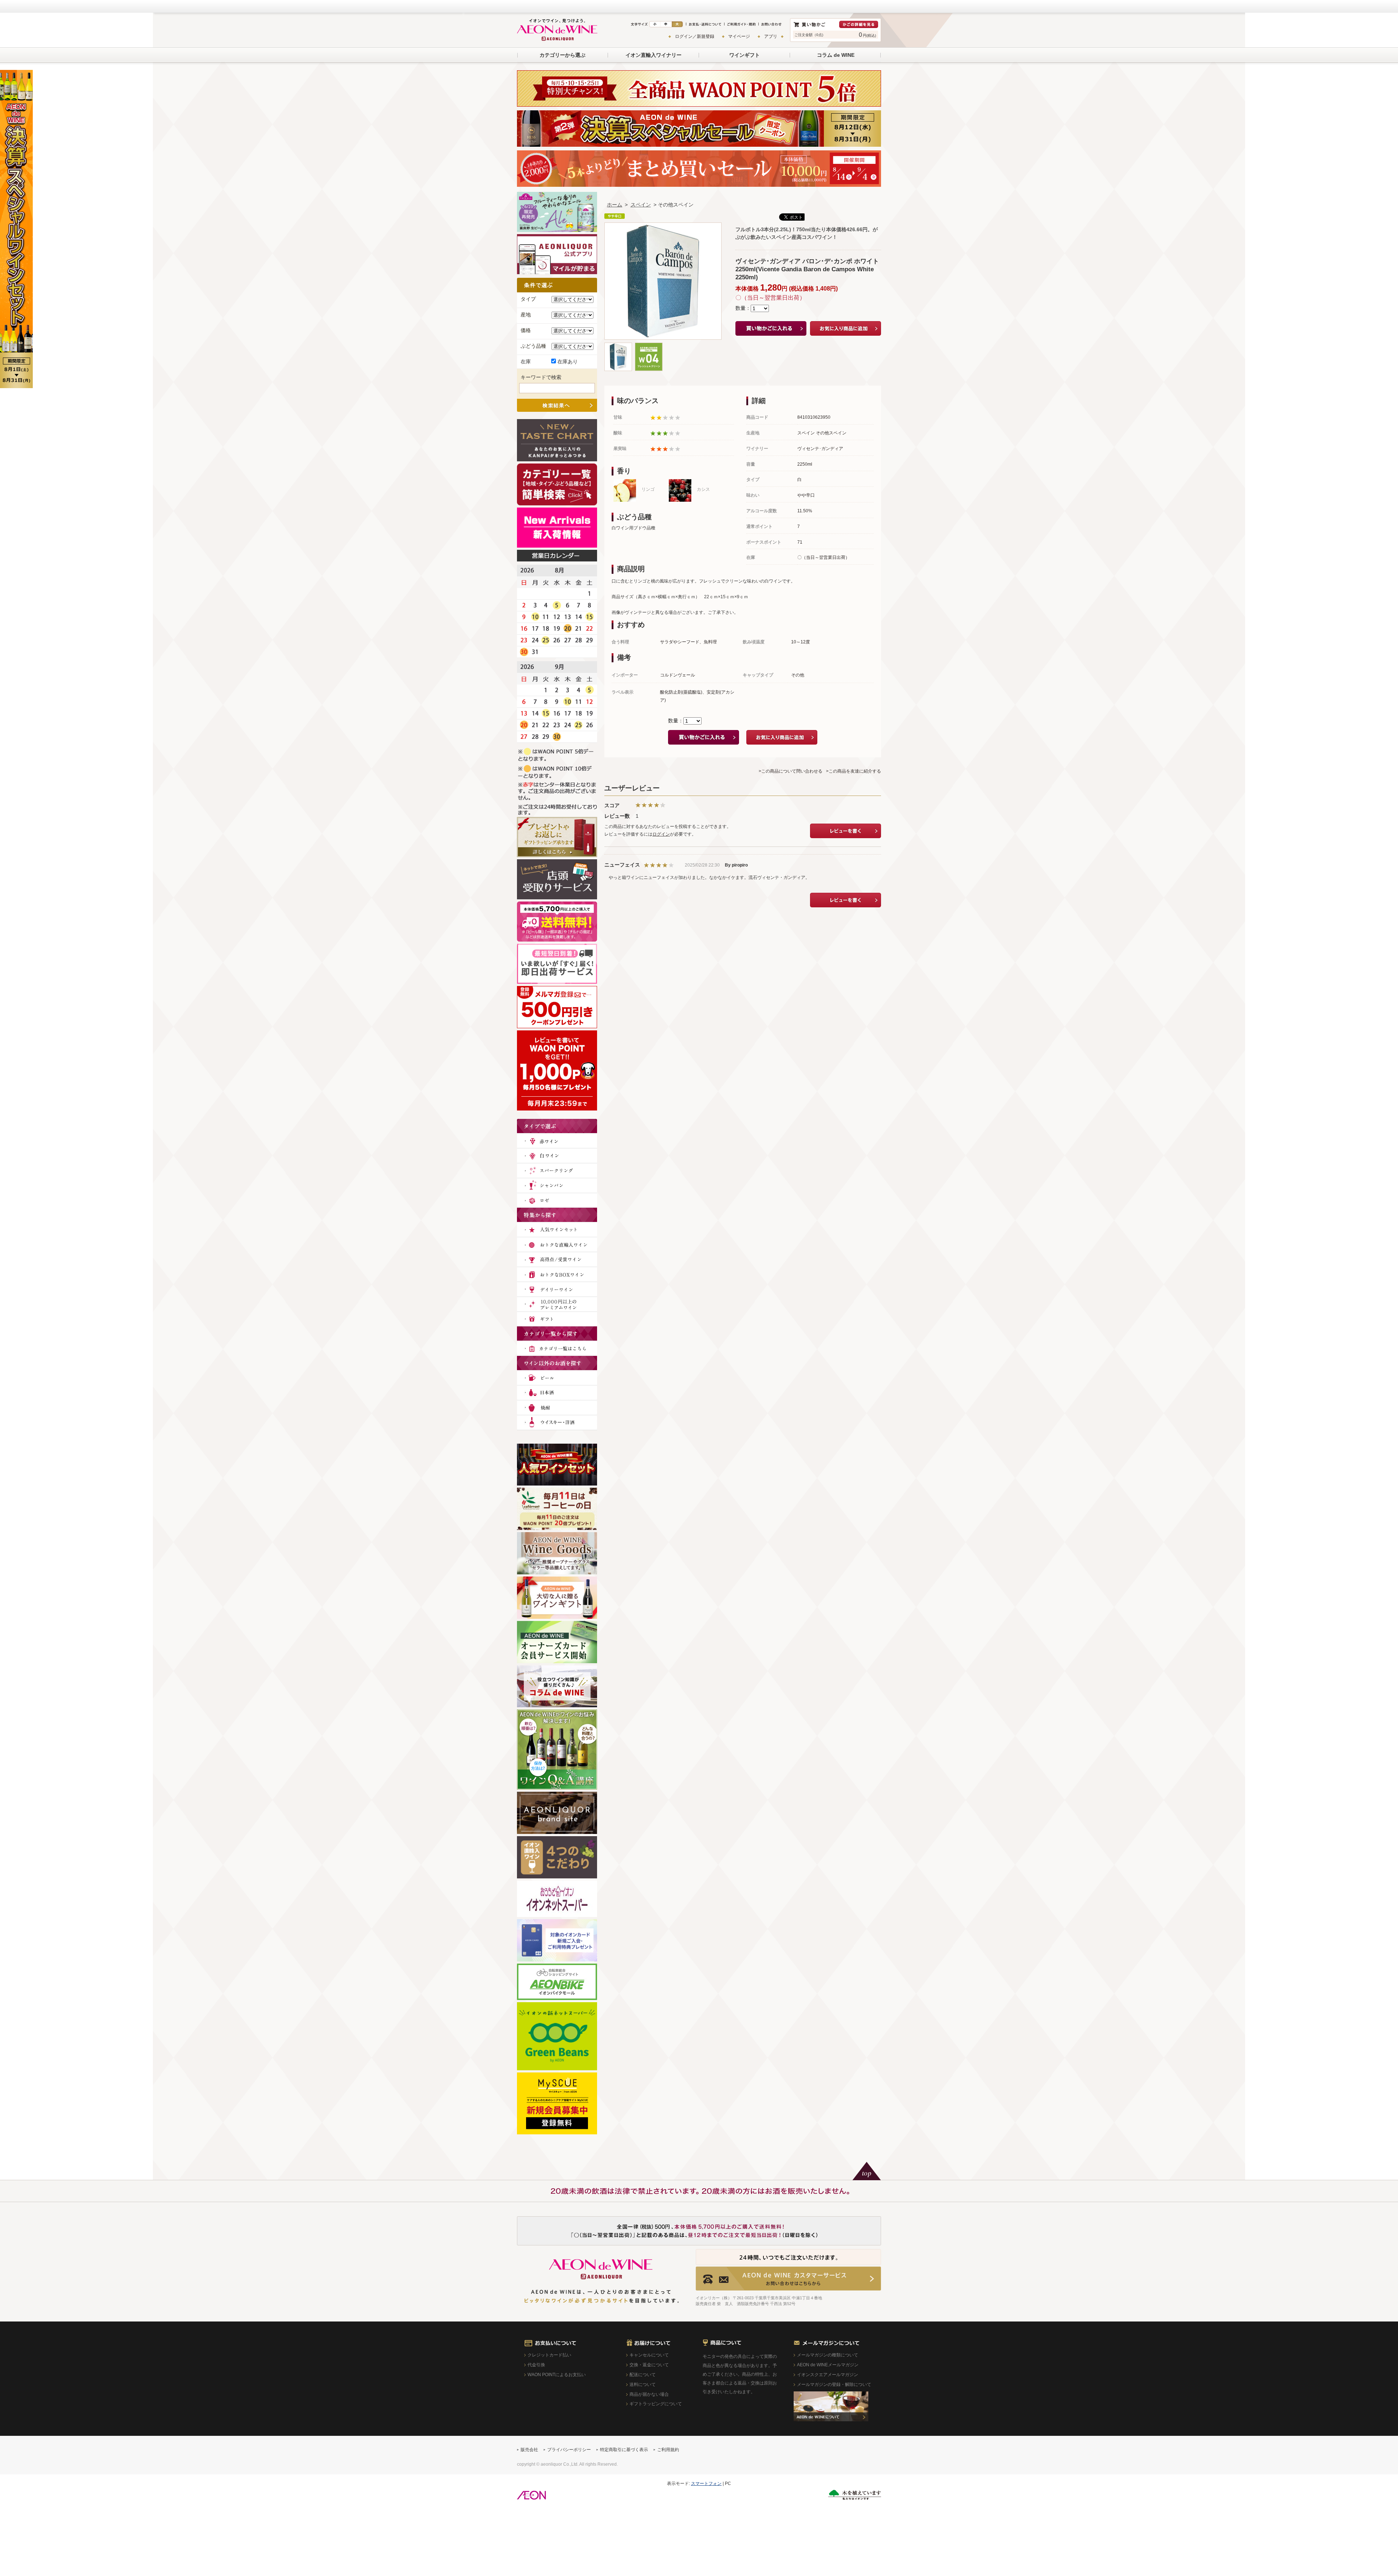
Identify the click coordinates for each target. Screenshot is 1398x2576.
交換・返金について (649, 2365)
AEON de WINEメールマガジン (828, 2365)
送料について (643, 2384)
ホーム (615, 205)
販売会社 (529, 2450)
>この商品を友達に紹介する (854, 771)
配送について (643, 2375)
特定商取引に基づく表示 (624, 2450)
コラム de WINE (836, 55)
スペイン (641, 205)
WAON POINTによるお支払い (557, 2375)
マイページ (739, 36)
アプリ (771, 36)
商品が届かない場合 (649, 2394)
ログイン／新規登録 (695, 36)
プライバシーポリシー (569, 2450)
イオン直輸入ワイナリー (653, 55)
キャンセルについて (649, 2355)
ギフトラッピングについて (656, 2404)
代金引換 (536, 2365)
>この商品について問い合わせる (791, 771)
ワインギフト (745, 55)
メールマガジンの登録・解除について (834, 2384)
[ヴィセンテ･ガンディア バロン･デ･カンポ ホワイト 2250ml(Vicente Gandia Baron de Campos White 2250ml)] (618, 346)
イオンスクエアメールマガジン (828, 2375)
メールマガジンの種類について (828, 2355)
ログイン (661, 834)
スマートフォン (706, 2484)
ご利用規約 (668, 2450)
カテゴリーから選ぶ (562, 55)
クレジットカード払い (549, 2355)
